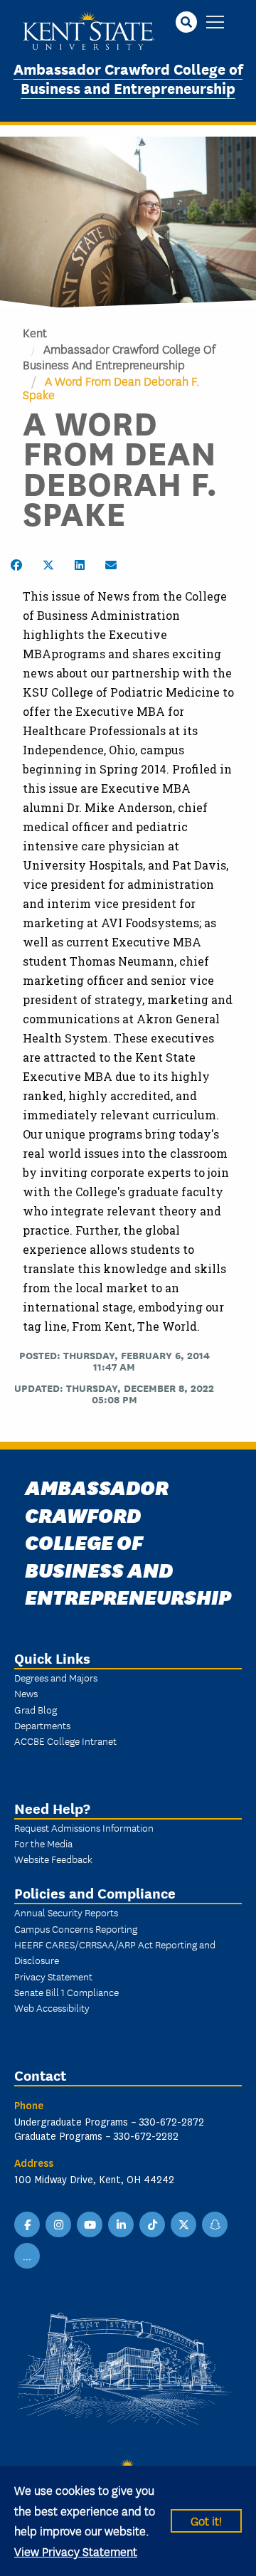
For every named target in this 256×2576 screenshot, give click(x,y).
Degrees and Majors (56, 1677)
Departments (42, 1725)
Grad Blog (36, 1709)
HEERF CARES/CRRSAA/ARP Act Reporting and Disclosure (115, 1952)
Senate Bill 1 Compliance (66, 1992)
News (26, 1693)
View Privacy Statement (76, 2551)
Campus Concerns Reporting (76, 1928)
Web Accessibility (52, 2007)
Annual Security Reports (66, 1912)
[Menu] (215, 23)
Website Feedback (53, 1859)
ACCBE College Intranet (65, 1741)
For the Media (43, 1843)
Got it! (206, 2520)
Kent (35, 332)
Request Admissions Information (84, 1827)
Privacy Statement (53, 1976)
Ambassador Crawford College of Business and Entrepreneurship (128, 78)
